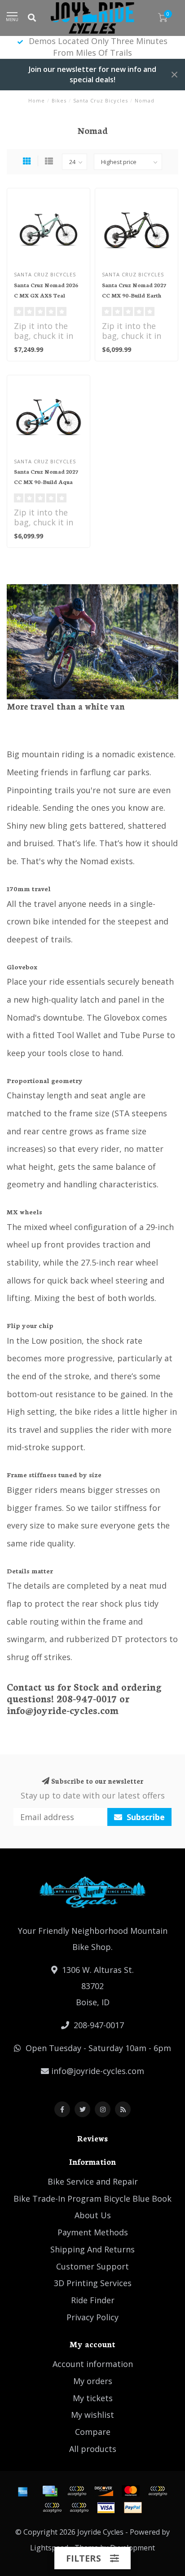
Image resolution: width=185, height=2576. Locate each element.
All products (93, 2449)
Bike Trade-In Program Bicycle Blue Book (92, 2198)
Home (37, 100)
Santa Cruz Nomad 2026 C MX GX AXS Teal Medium (46, 295)
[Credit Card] (50, 2491)
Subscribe (145, 1817)
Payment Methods (93, 2232)
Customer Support (92, 2266)
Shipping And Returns (92, 2249)
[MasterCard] (131, 2491)
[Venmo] (79, 2508)
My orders (93, 2381)
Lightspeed (49, 2548)
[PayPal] (158, 2491)
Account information (93, 2364)
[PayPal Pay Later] (52, 2508)
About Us (93, 2215)
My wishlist (92, 2415)
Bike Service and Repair (93, 2181)
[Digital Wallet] (77, 2491)
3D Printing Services (93, 2283)
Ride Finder (93, 2300)
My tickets (93, 2398)
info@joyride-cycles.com (98, 2071)
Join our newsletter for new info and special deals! (92, 74)
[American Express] (23, 2491)
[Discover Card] (104, 2491)
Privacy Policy (92, 2317)
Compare (93, 2432)
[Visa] (106, 2508)
